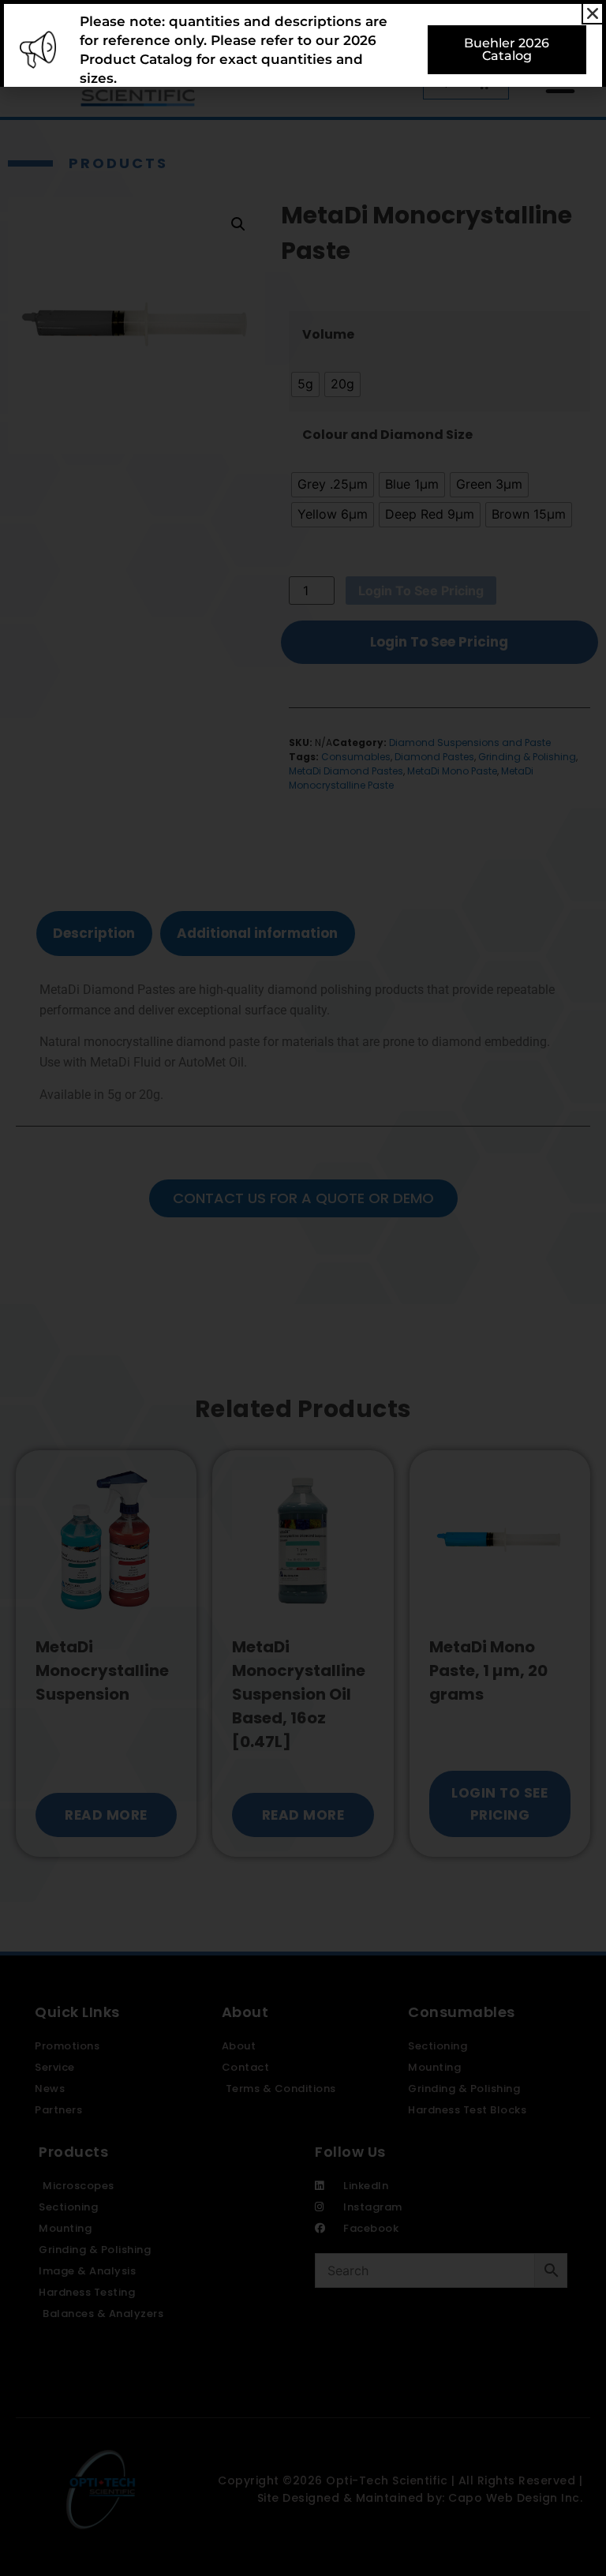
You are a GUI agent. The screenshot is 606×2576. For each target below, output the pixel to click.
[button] (593, 13)
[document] (303, 1288)
